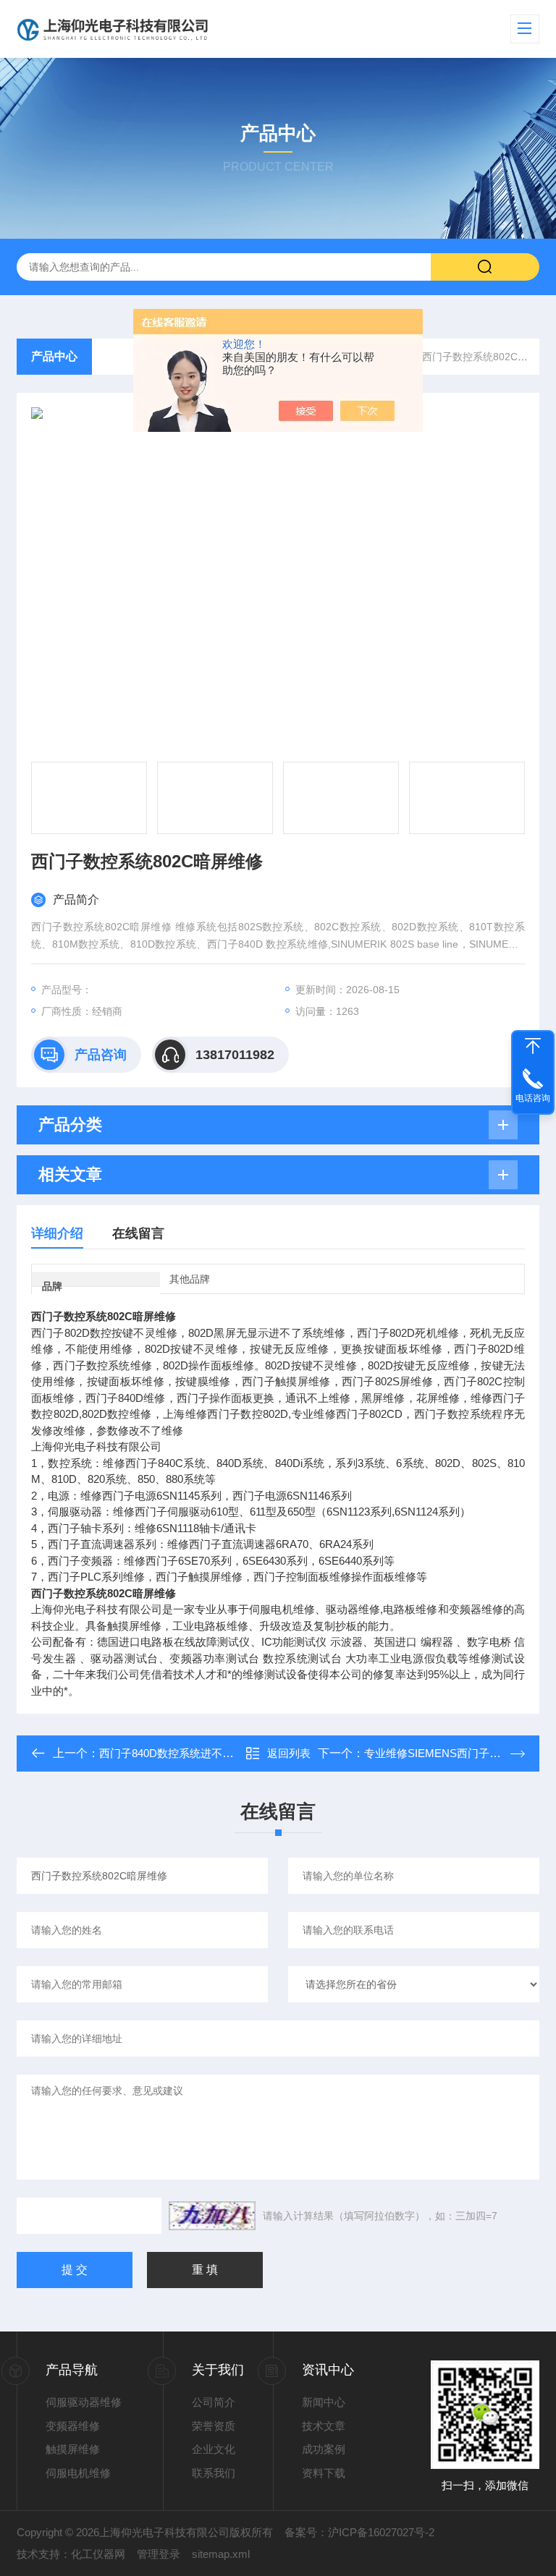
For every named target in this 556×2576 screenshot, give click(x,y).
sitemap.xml (221, 2554)
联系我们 (214, 2473)
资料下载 (324, 2473)
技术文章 (324, 2426)
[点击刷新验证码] (212, 2216)
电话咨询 (533, 1098)
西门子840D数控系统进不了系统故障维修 (199, 1753)
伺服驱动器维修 (84, 2402)
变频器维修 (73, 2426)
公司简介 (214, 2402)
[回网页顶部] (533, 1046)
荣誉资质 (214, 2426)
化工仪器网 (98, 2554)
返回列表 (289, 1753)
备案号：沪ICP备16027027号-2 (359, 2532)
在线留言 (138, 1233)
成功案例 (324, 2449)
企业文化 (214, 2449)
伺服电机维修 (78, 2473)
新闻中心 (324, 2402)
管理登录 (159, 2554)
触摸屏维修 (73, 2449)
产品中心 (54, 356)
